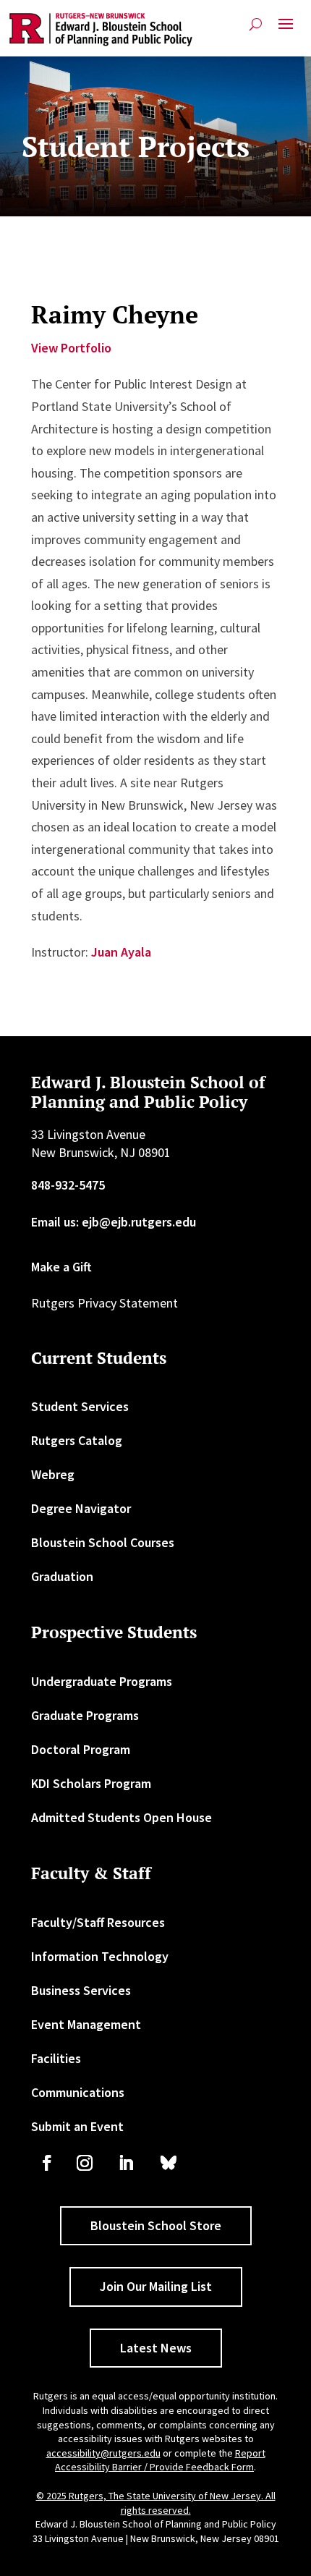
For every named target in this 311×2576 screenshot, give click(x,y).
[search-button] (256, 24)
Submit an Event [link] (77, 2126)
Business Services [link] (81, 1990)
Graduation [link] (62, 1576)
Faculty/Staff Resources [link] (98, 1922)
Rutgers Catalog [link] (77, 1440)
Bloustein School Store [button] (156, 2225)
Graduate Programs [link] (85, 1715)
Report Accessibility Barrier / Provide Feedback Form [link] (160, 2460)
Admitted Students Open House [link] (122, 1817)
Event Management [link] (86, 2024)
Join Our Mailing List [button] (156, 2286)
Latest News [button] (156, 2348)
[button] (286, 30)
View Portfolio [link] (71, 348)
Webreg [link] (53, 1474)
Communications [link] (78, 2092)
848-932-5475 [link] (68, 1185)
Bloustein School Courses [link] (103, 1542)
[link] (101, 30)
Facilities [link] (56, 2058)
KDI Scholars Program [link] (91, 1783)
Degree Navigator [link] (81, 1508)
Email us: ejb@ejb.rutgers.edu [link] (114, 1222)
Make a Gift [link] (61, 1267)
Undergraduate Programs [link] (102, 1681)
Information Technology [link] (100, 1956)
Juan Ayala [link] (121, 952)
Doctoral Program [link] (81, 1749)
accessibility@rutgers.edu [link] (103, 2453)
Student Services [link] (80, 1406)
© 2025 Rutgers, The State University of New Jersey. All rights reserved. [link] (156, 2503)
